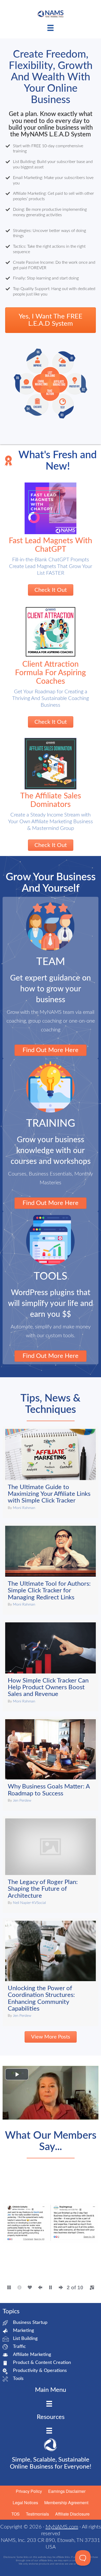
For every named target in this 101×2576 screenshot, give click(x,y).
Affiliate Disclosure (72, 2514)
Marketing (23, 2331)
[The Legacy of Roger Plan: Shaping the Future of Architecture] (51, 1864)
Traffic (19, 2347)
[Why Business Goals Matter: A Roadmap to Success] (51, 1764)
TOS (16, 2514)
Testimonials (37, 2514)
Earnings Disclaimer (67, 2491)
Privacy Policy (29, 2491)
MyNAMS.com (62, 2527)
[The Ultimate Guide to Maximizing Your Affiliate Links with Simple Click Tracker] (51, 1472)
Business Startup (30, 2323)
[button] (16, 2230)
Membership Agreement (66, 2503)
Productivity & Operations (40, 2371)
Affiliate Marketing (32, 2355)
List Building (25, 2339)
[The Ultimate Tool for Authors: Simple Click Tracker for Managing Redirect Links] (51, 1569)
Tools (18, 2379)
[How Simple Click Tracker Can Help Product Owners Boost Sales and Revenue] (51, 1666)
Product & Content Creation (42, 2363)
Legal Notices (25, 2503)
